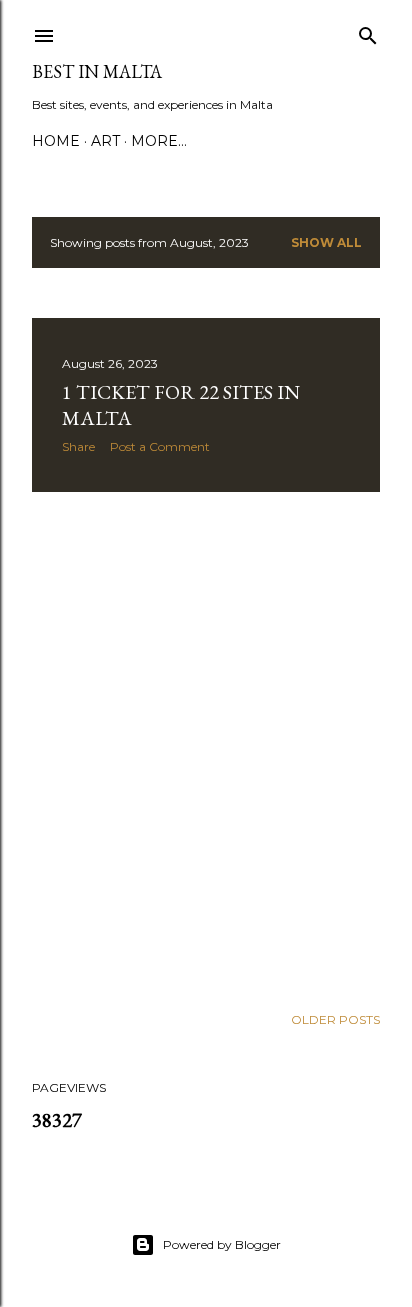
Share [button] (78, 446)
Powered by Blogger (222, 1244)
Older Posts (335, 1019)
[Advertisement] (206, 748)
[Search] (368, 31)
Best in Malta (97, 71)
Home (56, 141)
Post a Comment (160, 446)
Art (105, 141)
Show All (326, 242)
